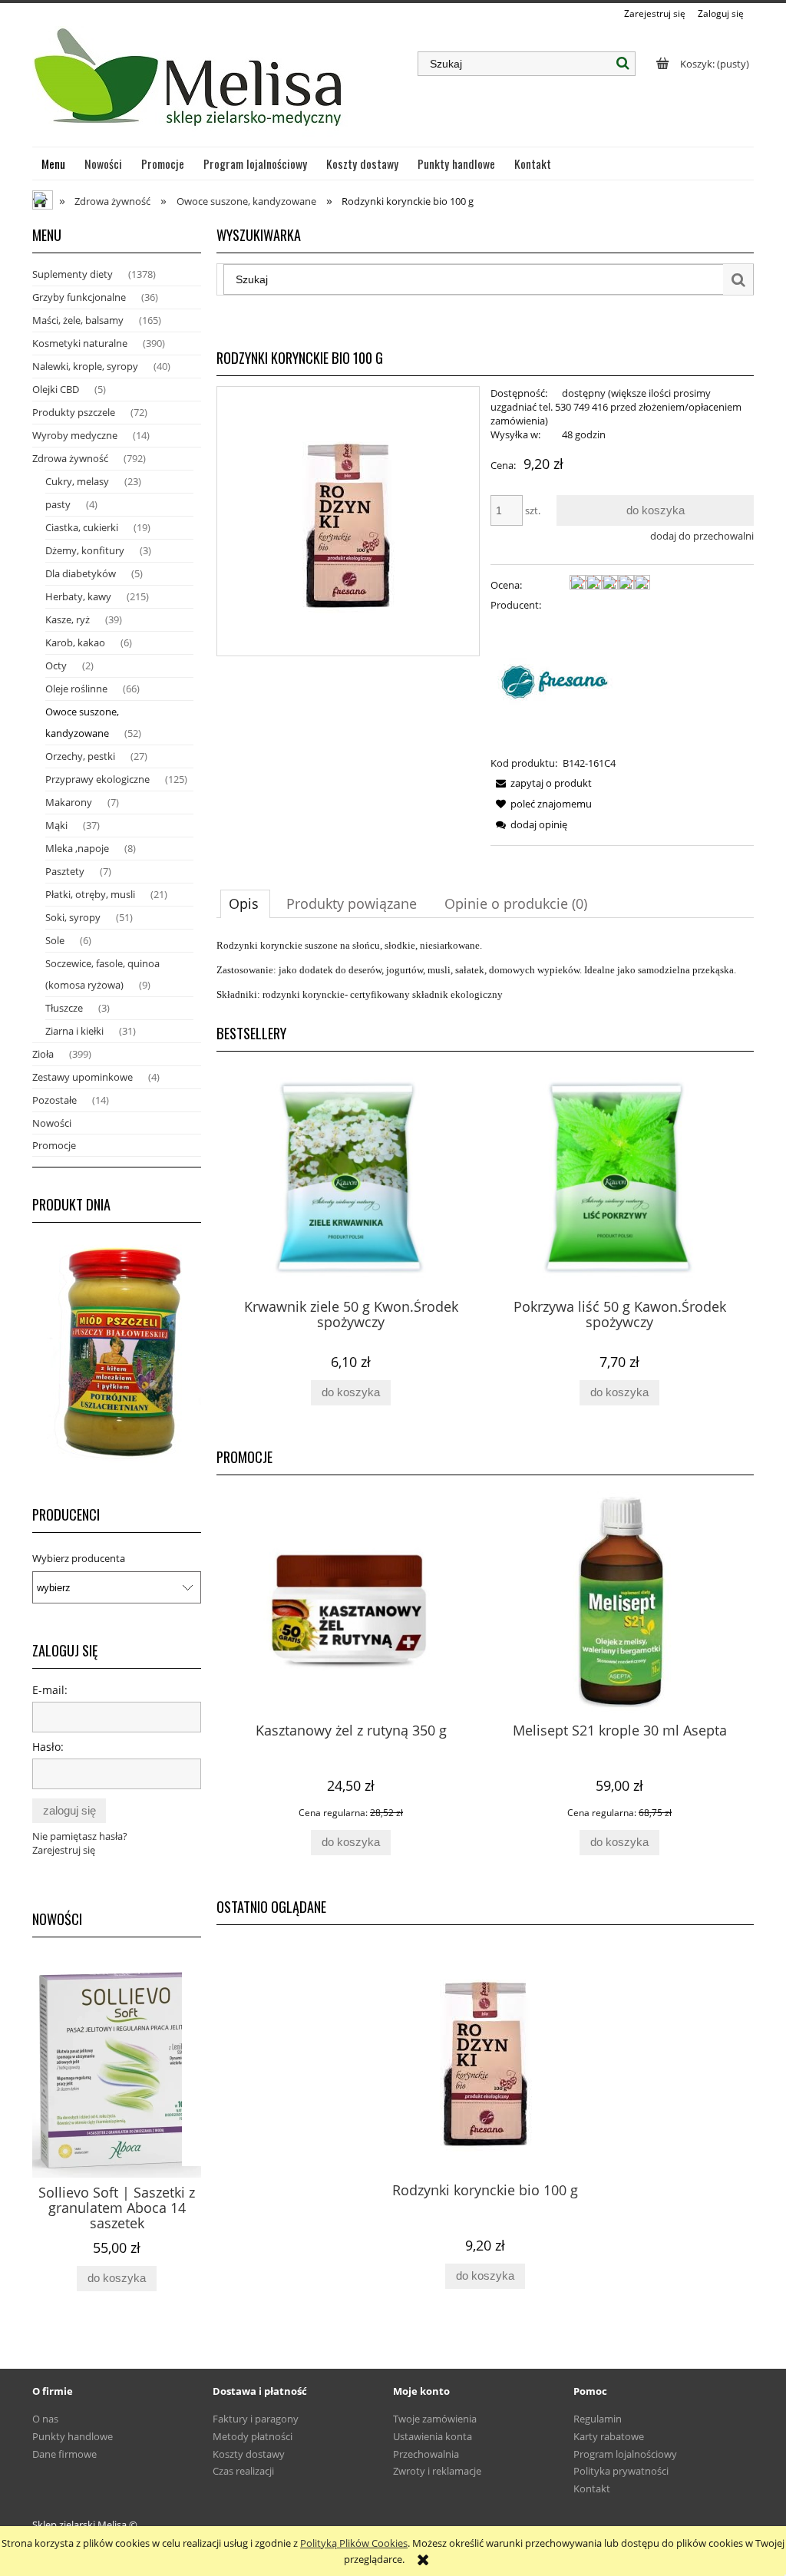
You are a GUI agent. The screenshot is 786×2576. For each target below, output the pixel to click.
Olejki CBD (56, 389)
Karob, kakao (75, 642)
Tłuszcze (64, 1008)
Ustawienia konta (433, 2436)
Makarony (69, 802)
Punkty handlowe (73, 2436)
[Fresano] (560, 682)
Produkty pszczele (74, 412)
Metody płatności (253, 2436)
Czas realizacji (243, 2471)
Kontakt (592, 2488)
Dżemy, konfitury (85, 550)
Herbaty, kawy (78, 596)
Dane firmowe (64, 2454)
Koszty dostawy (249, 2454)
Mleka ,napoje (77, 848)
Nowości (52, 1123)
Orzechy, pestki (80, 756)
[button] (541, 783)
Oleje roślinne (76, 689)
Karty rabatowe (609, 2436)
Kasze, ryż (68, 619)
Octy (56, 665)
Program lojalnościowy (625, 2454)
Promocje (54, 1145)
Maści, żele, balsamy (78, 320)
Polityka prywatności (621, 2471)
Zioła (43, 1054)
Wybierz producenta (79, 1558)
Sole (55, 940)
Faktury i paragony (256, 2419)
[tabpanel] (485, 970)
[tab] (245, 903)
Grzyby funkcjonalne (79, 297)
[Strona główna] (190, 84)
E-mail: (50, 1690)
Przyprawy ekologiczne (97, 779)
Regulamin (598, 2419)
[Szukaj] (623, 64)
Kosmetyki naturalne (80, 343)
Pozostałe (54, 1100)
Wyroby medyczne (75, 435)
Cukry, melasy (77, 481)
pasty (58, 504)
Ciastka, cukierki (82, 527)
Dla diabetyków (81, 573)
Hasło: (48, 1747)
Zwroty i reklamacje (437, 2471)
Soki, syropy (73, 917)
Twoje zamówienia (435, 2419)
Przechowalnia (426, 2454)
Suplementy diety (73, 274)
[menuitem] (54, 163)
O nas (45, 2419)
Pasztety (65, 871)
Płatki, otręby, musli (90, 894)
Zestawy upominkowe (83, 1077)
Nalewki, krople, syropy (85, 366)
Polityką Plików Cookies (354, 2543)
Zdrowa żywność (70, 458)
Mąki (56, 825)
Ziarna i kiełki (74, 1031)
